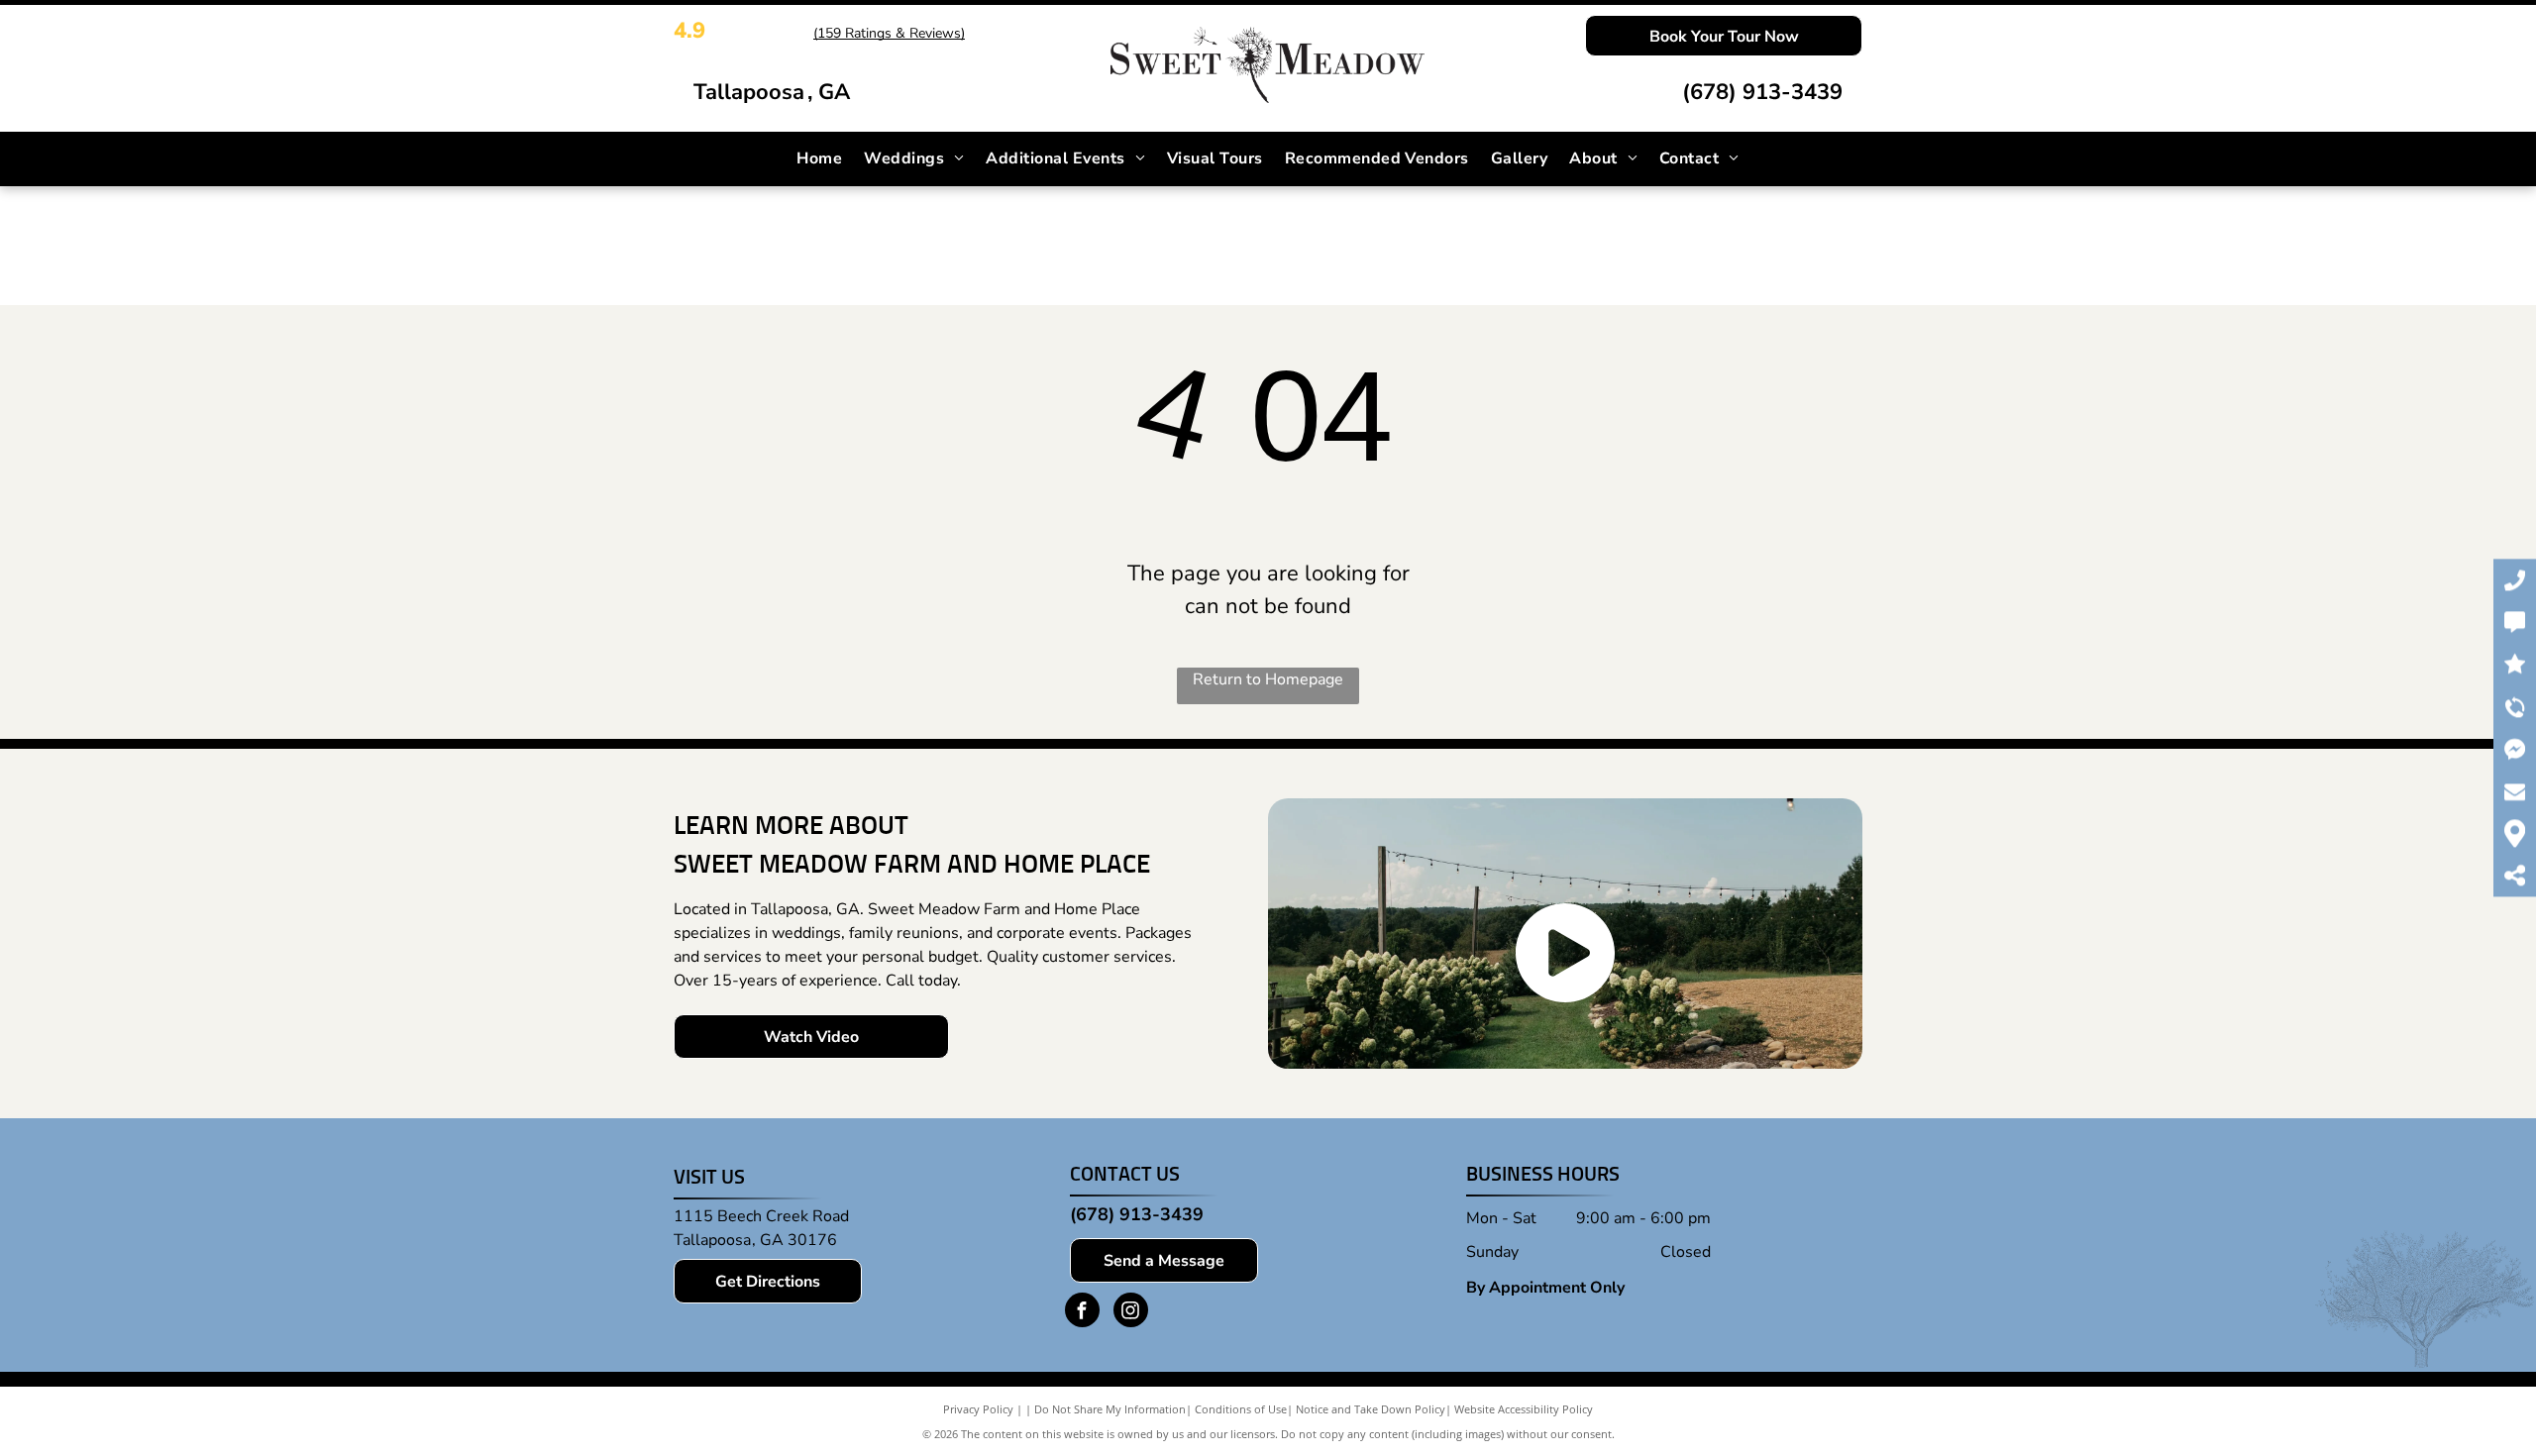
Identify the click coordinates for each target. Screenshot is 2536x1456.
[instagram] (1131, 1312)
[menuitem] (819, 158)
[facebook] (1082, 1312)
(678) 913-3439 (1762, 92)
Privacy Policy (978, 1409)
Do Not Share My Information (1110, 1409)
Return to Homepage (1268, 679)
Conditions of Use (1241, 1409)
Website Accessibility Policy (1524, 1409)
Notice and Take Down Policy (1371, 1409)
